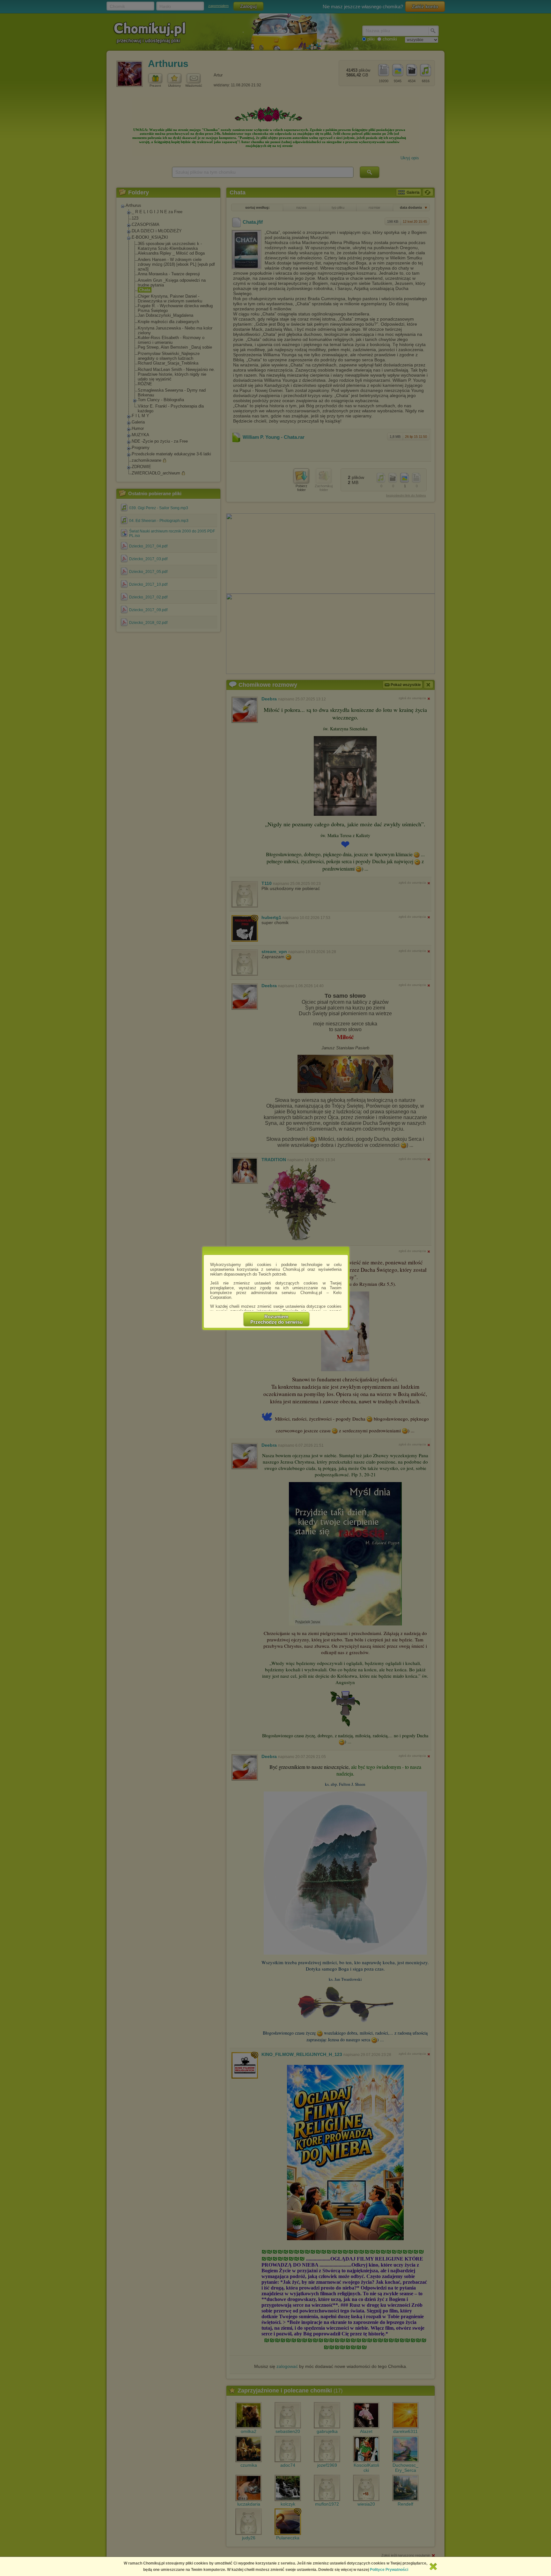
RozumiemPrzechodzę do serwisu (276, 1319)
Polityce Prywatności (389, 2570)
